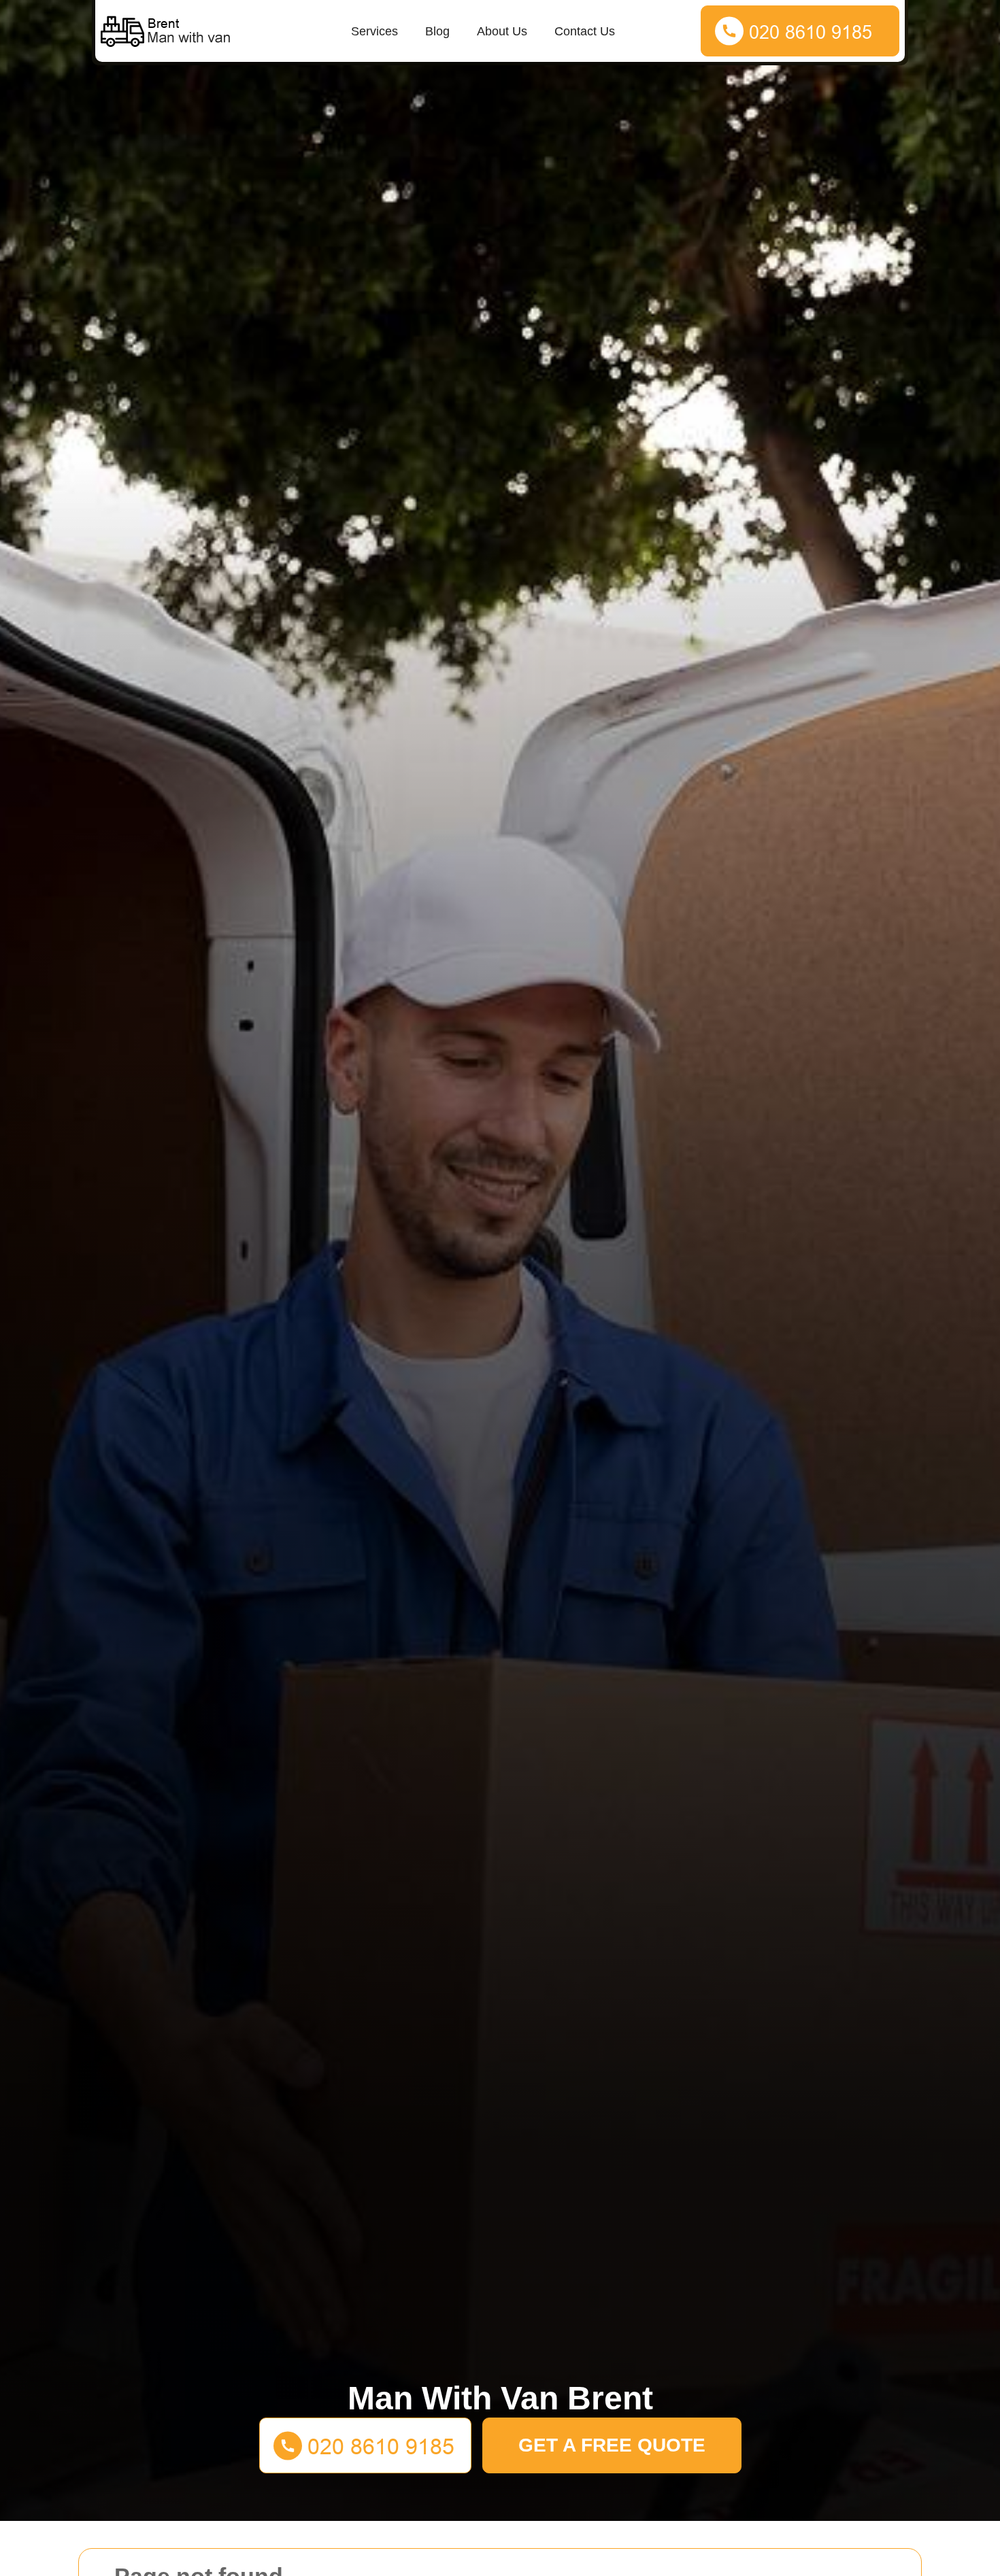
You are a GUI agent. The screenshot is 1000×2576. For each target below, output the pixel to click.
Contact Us (585, 31)
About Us (502, 31)
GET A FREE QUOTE (612, 2445)
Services (374, 31)
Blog (437, 31)
